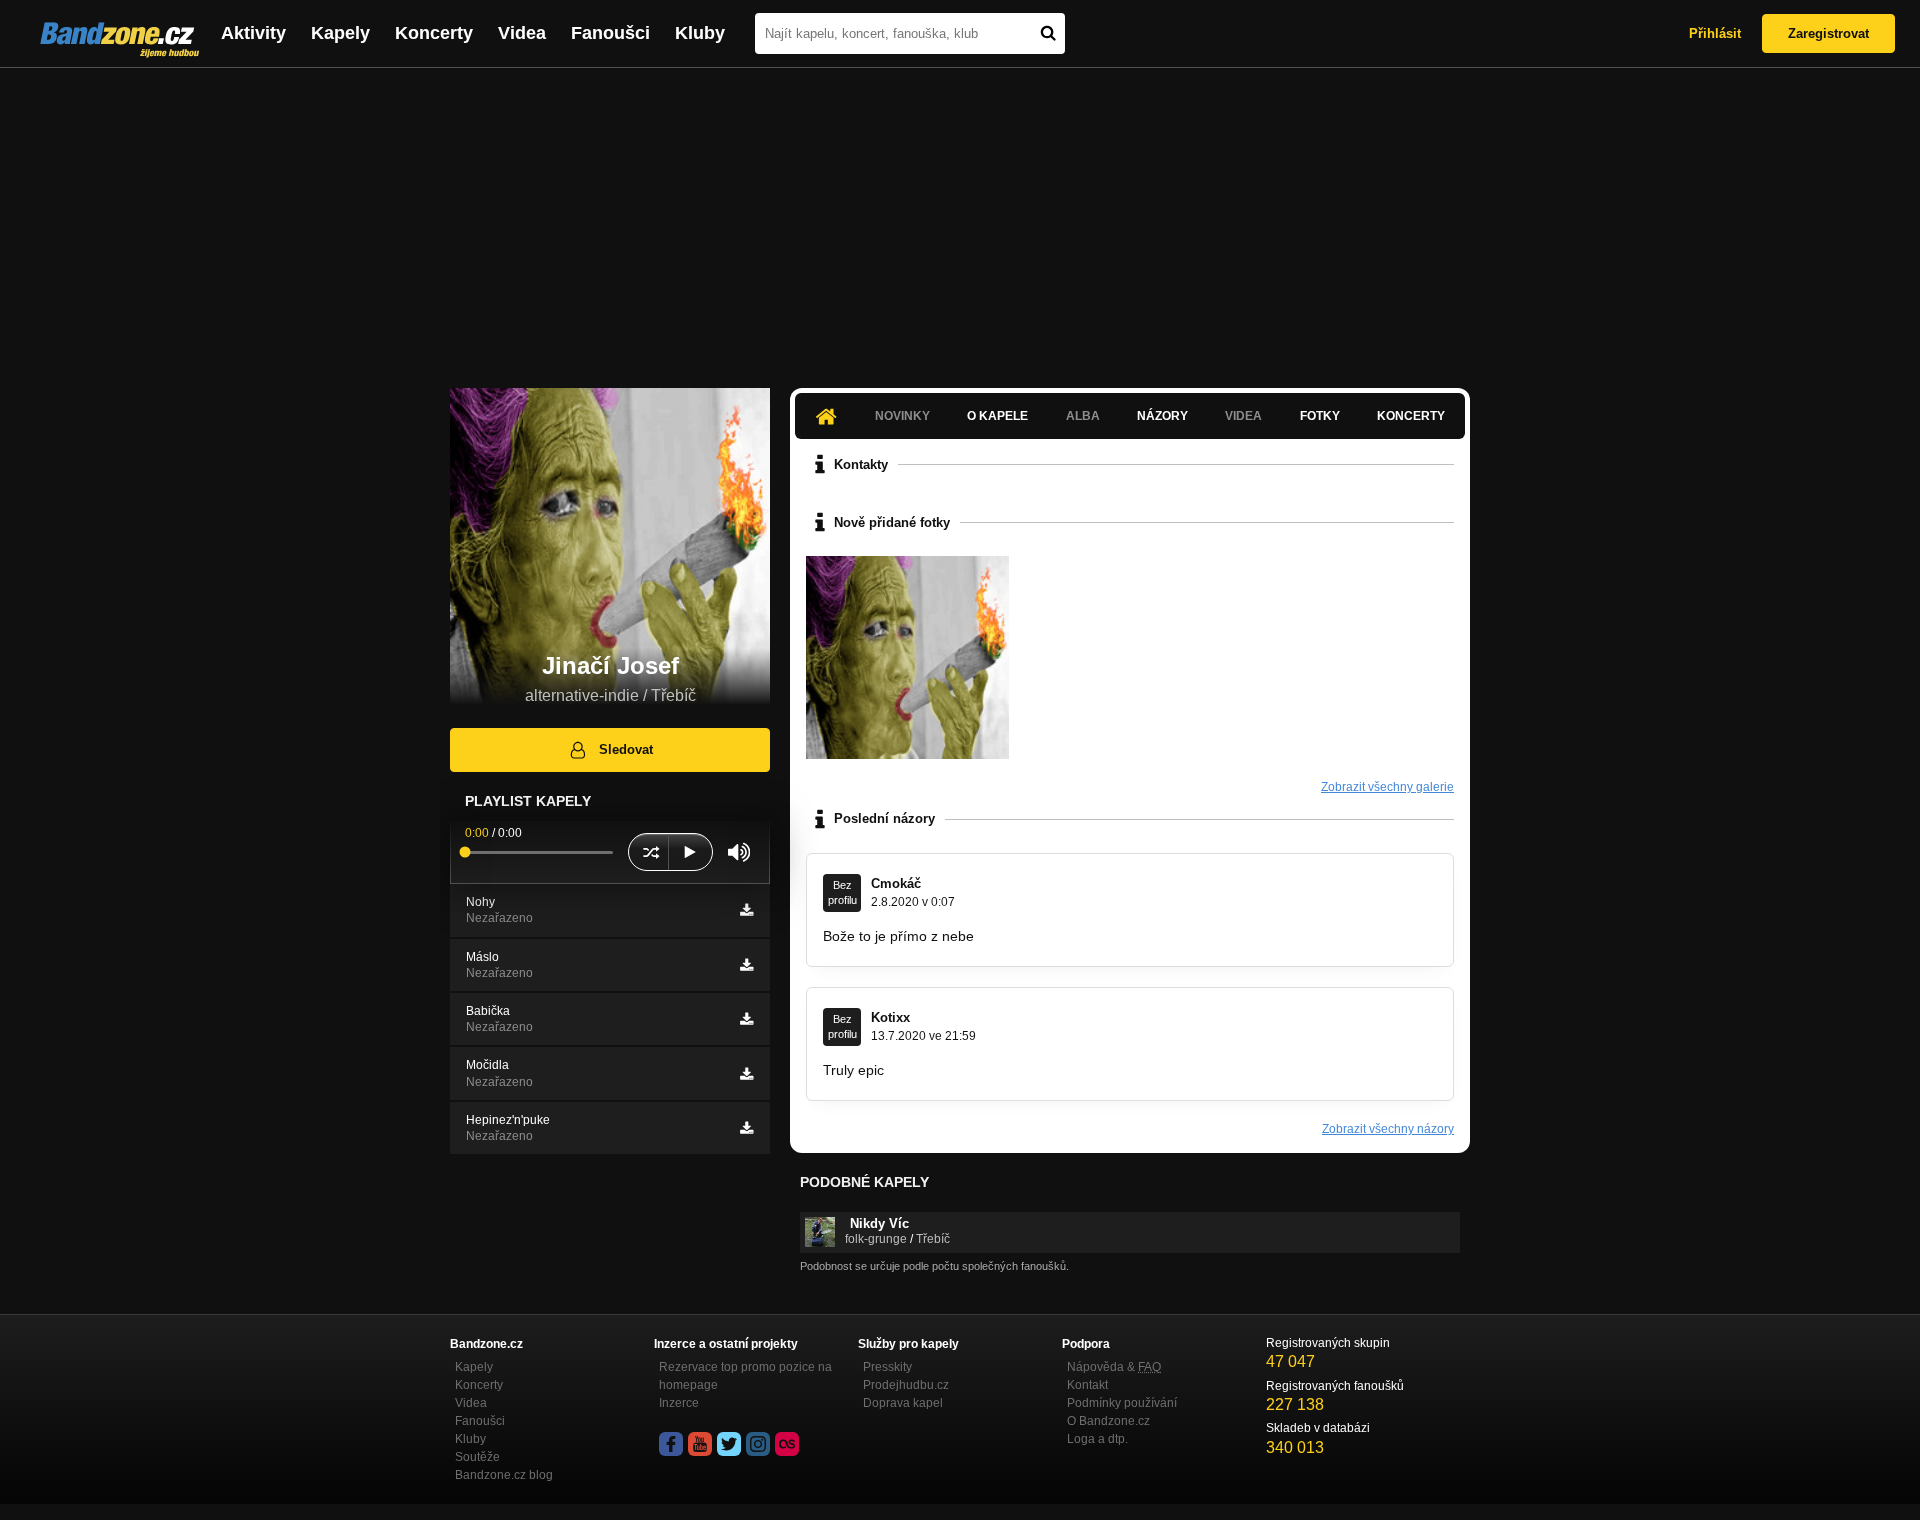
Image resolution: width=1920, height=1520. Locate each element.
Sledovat (626, 749)
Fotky (1320, 416)
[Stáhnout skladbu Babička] (746, 1019)
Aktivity (253, 33)
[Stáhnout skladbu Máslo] (746, 965)
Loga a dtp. (1097, 1439)
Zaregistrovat (1828, 33)
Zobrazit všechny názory (1388, 1129)
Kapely (340, 33)
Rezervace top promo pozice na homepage (745, 1376)
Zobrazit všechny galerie (1387, 787)
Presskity (887, 1367)
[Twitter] (729, 1444)
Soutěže (477, 1457)
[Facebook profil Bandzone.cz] (671, 1444)
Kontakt (1087, 1385)
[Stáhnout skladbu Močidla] (746, 1074)
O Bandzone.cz (1108, 1421)
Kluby (700, 33)
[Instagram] (758, 1444)
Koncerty (434, 33)
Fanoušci (610, 33)
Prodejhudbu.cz (906, 1385)
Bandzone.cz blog (504, 1475)
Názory (1162, 416)
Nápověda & (1114, 1367)
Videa (522, 33)
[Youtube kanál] (700, 1444)
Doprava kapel (903, 1403)
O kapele (997, 416)
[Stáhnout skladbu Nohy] (746, 910)
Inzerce (679, 1403)
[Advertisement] (960, 218)
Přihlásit (1715, 33)
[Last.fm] (787, 1444)
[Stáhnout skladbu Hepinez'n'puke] (746, 1128)
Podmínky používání (1122, 1403)
